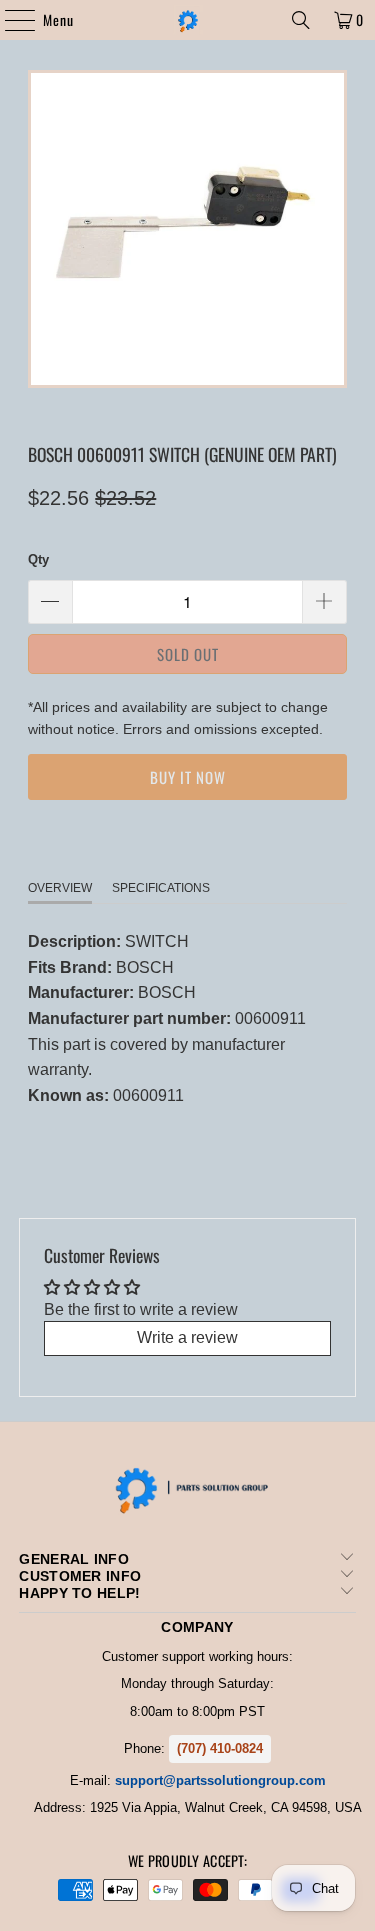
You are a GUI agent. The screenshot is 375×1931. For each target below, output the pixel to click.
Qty (38, 559)
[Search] (301, 20)
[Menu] (9, 20)
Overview (60, 888)
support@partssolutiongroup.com (220, 1780)
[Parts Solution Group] (188, 20)
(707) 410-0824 (220, 1748)
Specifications (161, 888)
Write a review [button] (187, 1337)
